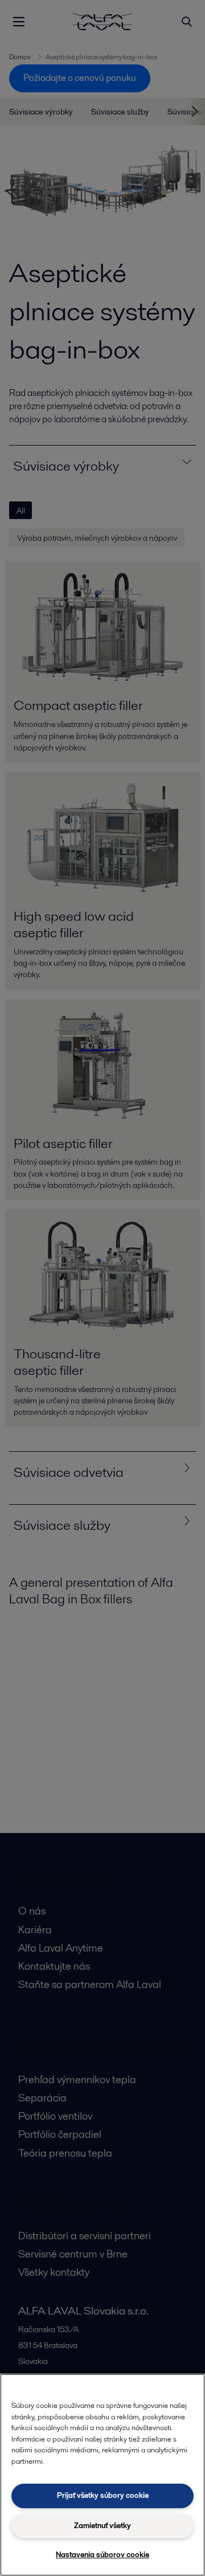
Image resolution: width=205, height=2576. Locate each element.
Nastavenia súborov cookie (102, 2555)
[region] (102, 2475)
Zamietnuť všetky (102, 2526)
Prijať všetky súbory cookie (103, 2495)
